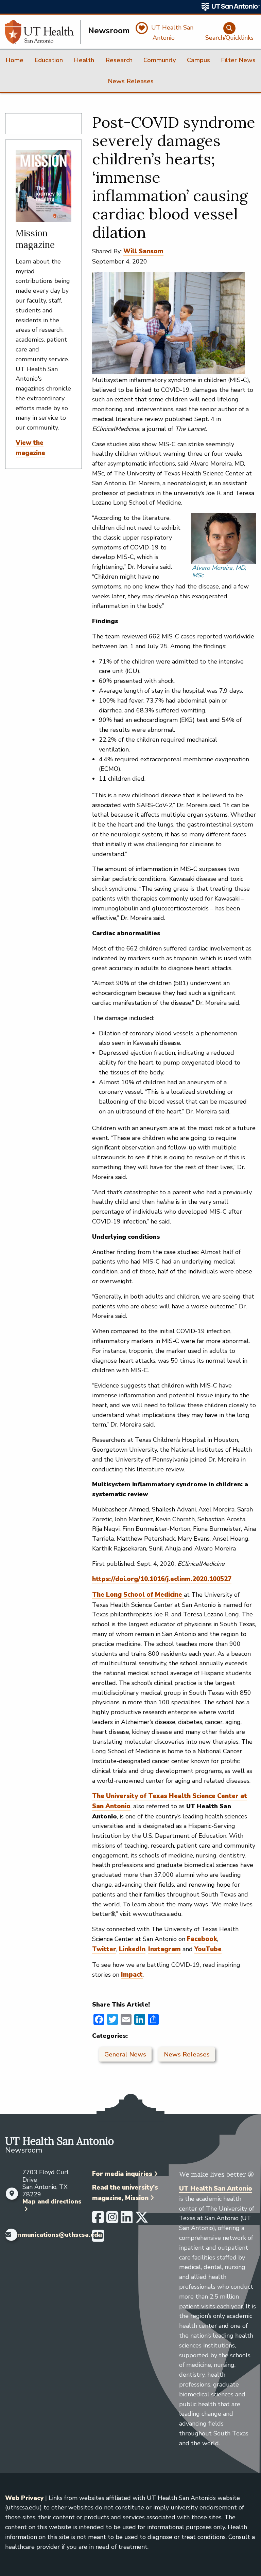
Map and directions (52, 2201)
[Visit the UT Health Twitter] (142, 2220)
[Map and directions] (12, 2194)
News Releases (187, 2054)
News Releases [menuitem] (131, 81)
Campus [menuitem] (198, 60)
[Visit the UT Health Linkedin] (127, 2220)
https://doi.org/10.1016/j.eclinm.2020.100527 (162, 1579)
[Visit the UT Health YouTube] (98, 2239)
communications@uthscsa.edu (55, 2235)
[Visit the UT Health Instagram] (112, 2220)
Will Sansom (143, 251)
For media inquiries (122, 2174)
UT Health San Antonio (216, 2189)
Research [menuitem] (119, 60)
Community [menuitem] (160, 60)
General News (125, 2054)
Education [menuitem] (49, 60)
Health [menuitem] (84, 60)
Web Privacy (24, 2498)
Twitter (104, 1949)
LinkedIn (132, 1949)
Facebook (202, 1939)
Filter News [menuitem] (238, 60)
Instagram (164, 1949)
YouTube (208, 1949)
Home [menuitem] (14, 60)
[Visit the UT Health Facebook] (98, 2220)
